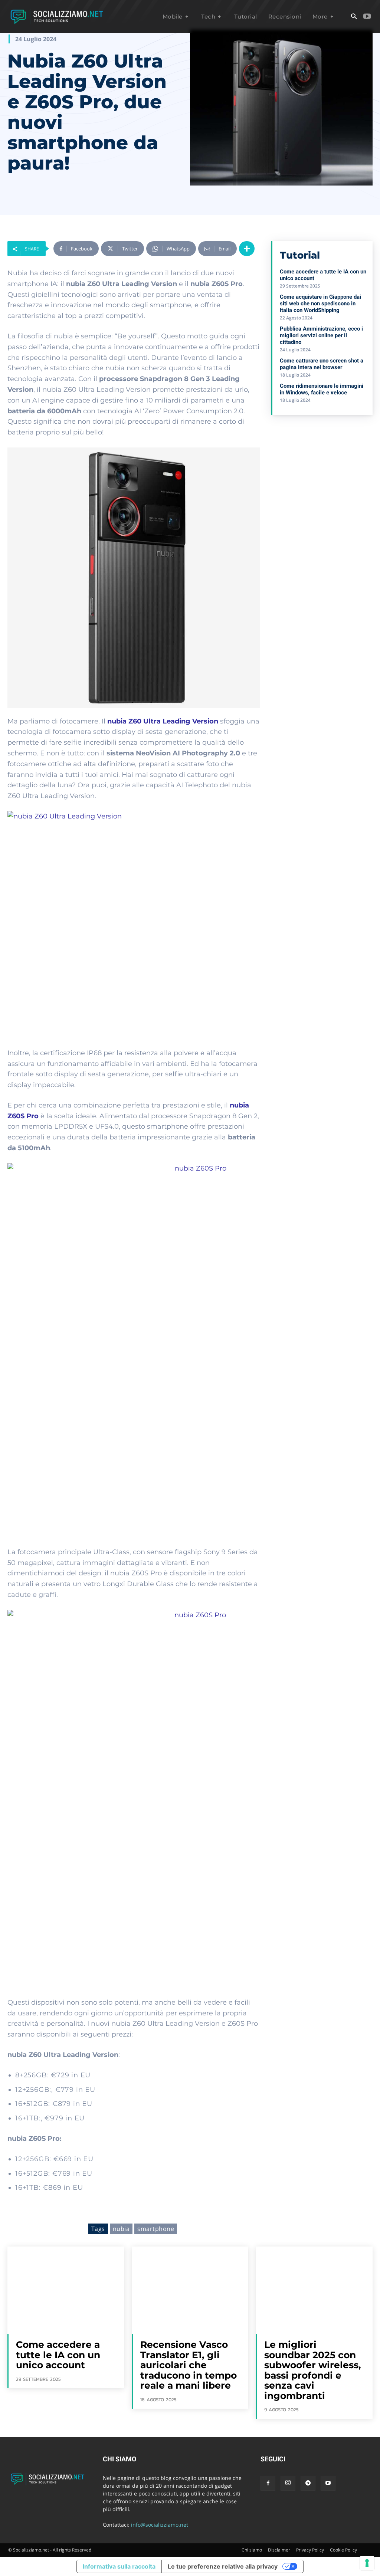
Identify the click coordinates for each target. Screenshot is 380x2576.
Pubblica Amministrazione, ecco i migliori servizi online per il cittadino (321, 335)
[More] (247, 249)
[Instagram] (288, 2483)
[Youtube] (367, 17)
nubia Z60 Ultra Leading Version (163, 721)
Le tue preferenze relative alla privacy (223, 2566)
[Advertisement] (325, 474)
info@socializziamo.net (160, 2525)
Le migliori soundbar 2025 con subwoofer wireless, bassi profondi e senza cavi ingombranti (313, 2370)
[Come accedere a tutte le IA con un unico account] (66, 2290)
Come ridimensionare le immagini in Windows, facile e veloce (322, 389)
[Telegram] (308, 2483)
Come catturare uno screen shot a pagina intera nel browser (322, 364)
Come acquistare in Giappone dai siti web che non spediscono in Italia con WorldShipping (320, 303)
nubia (121, 2229)
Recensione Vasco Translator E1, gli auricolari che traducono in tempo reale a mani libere (189, 2365)
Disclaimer (279, 2550)
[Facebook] (268, 2483)
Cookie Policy (343, 2550)
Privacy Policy (310, 2550)
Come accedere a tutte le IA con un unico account (58, 2355)
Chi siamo (252, 2550)
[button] (354, 17)
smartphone (156, 2229)
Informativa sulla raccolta (119, 2566)
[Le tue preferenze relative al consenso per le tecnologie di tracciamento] (367, 2563)
